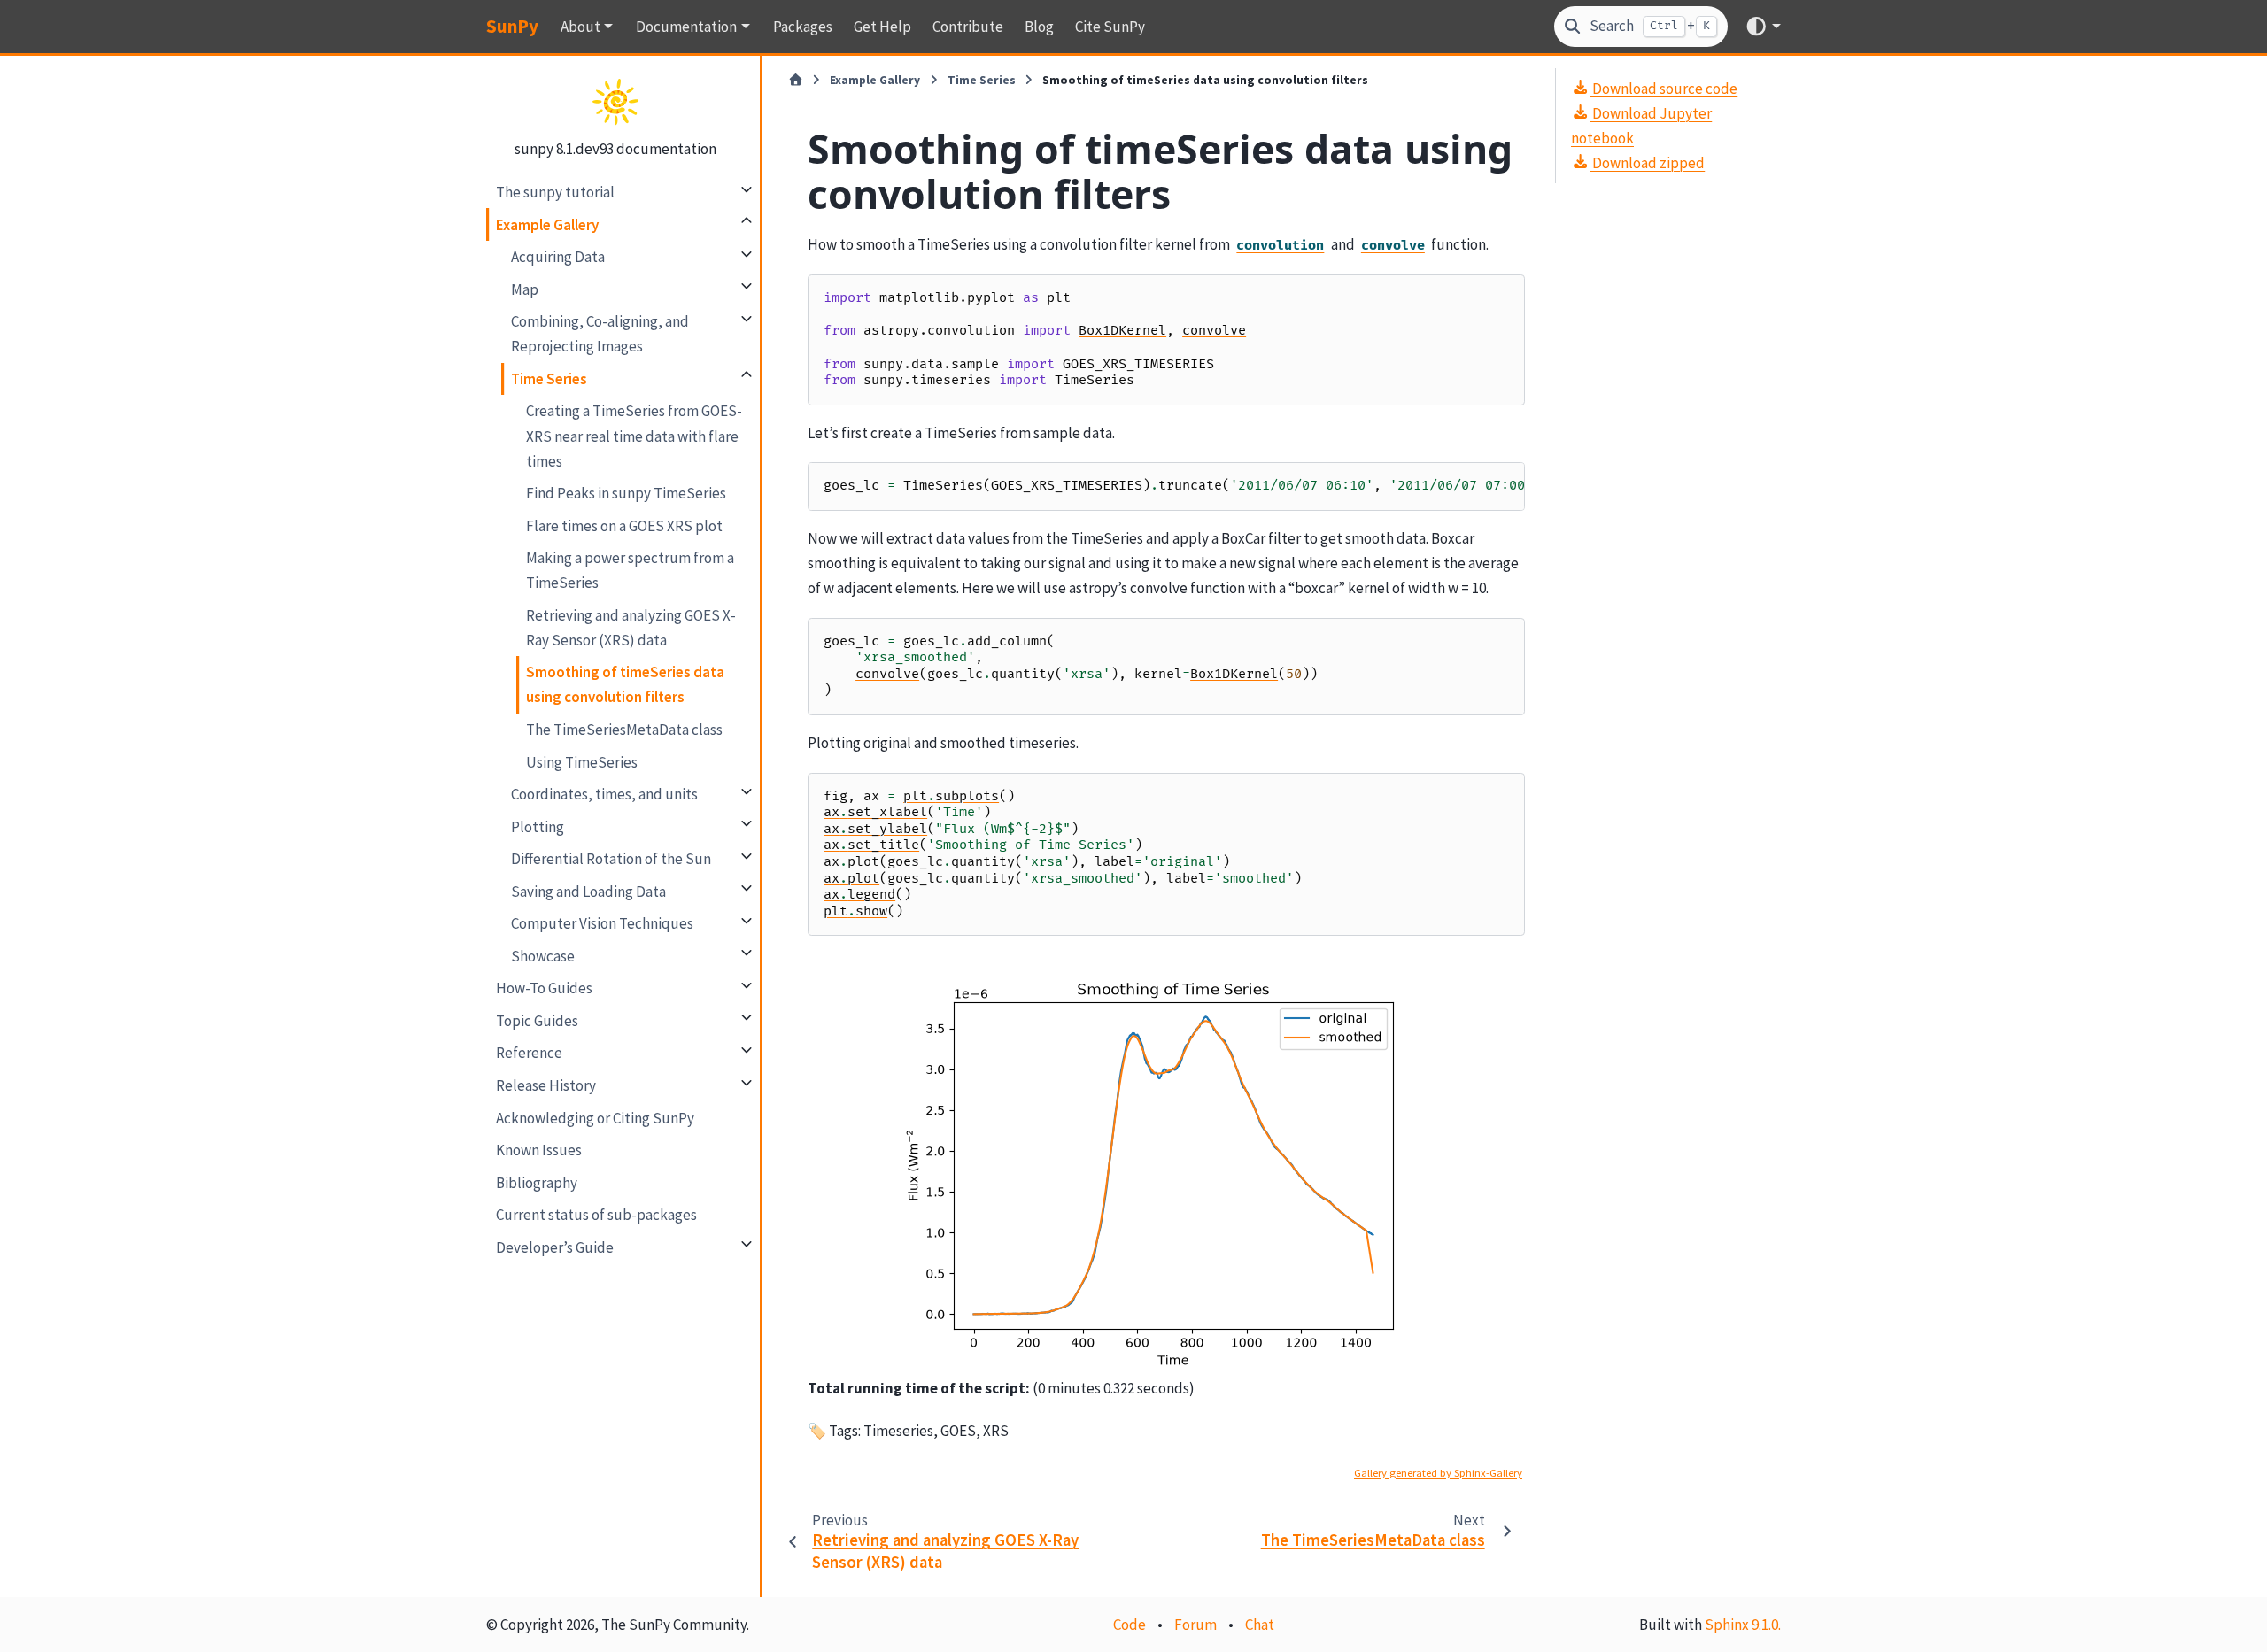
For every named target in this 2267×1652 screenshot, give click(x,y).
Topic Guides (537, 1020)
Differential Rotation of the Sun (611, 858)
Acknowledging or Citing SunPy (595, 1117)
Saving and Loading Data (588, 891)
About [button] (580, 27)
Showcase (543, 955)
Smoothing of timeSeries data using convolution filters (625, 684)
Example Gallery (547, 224)
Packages (803, 27)
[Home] (796, 81)
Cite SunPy (1110, 27)
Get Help (882, 27)
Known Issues (539, 1149)
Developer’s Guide (555, 1247)
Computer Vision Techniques (602, 922)
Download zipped (1647, 162)
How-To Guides (544, 988)
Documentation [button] (686, 27)
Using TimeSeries (582, 761)
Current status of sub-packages (596, 1214)
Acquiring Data (558, 256)
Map (525, 289)
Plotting (538, 826)
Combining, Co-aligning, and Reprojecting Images (600, 333)
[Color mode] (1763, 26)
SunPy (512, 26)
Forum (1195, 1625)
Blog (1039, 27)
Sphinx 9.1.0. (1743, 1625)
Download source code (1663, 88)
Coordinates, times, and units (604, 793)
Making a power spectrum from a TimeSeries (630, 569)
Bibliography (537, 1182)
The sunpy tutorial (555, 191)
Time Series (549, 378)
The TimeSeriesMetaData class (624, 729)
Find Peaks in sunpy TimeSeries (626, 492)
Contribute (968, 27)
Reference (529, 1053)
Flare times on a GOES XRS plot (624, 525)
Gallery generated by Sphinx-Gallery (1438, 1472)
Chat (1260, 1625)
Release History (546, 1085)
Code (1130, 1625)
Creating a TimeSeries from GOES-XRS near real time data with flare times (634, 436)
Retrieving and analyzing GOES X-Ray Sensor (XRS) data (631, 627)
